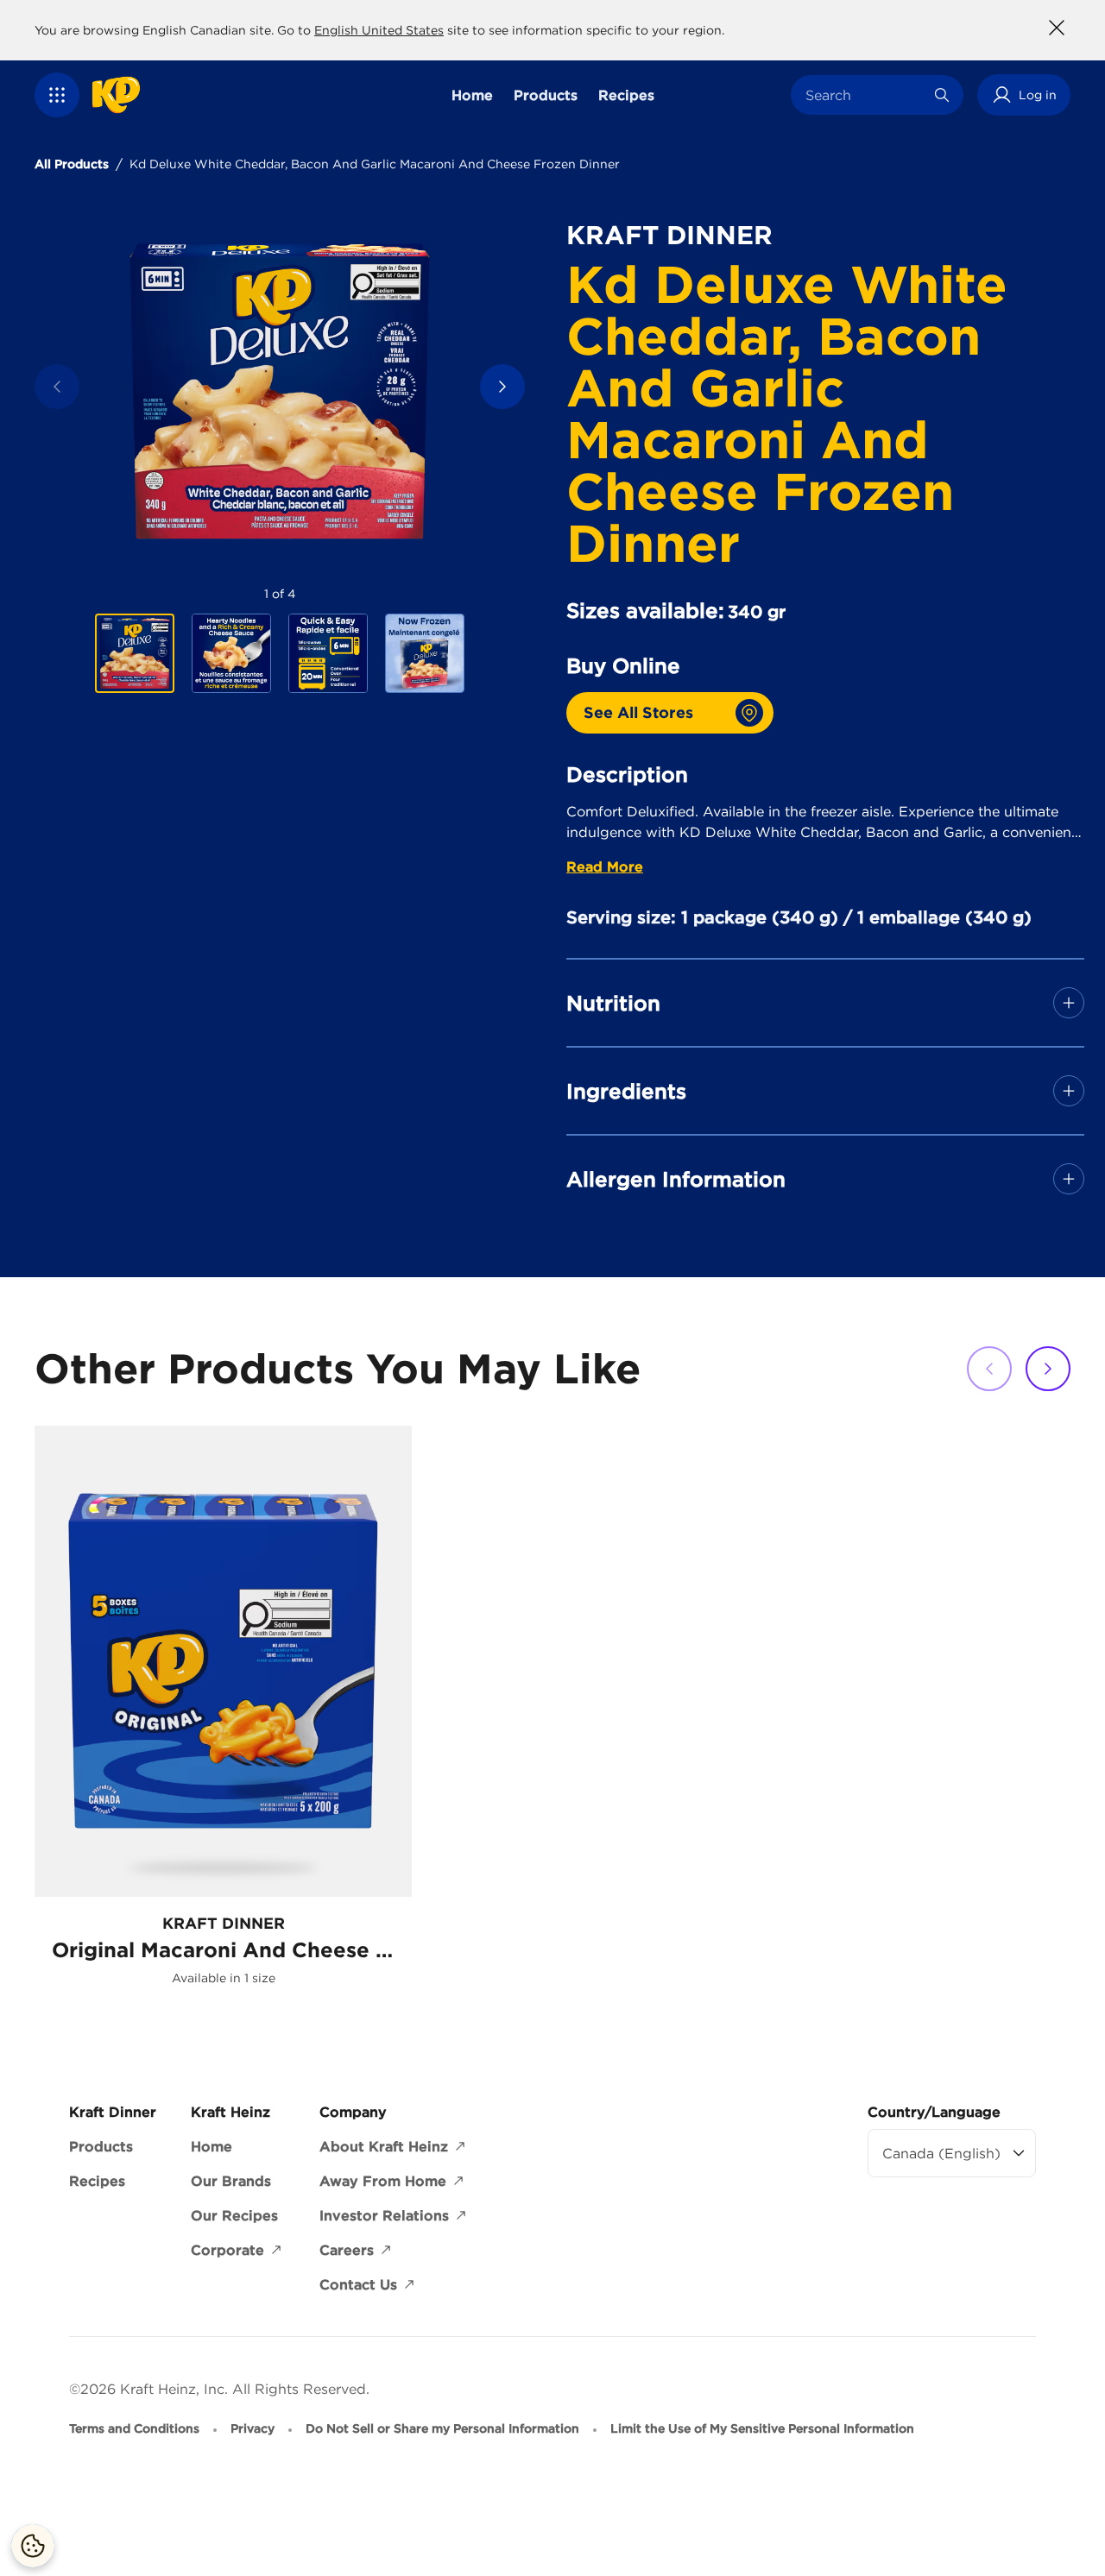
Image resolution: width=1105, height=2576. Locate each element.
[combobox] (864, 95)
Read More (605, 866)
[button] (57, 95)
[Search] (942, 95)
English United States (379, 30)
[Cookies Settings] (33, 2546)
